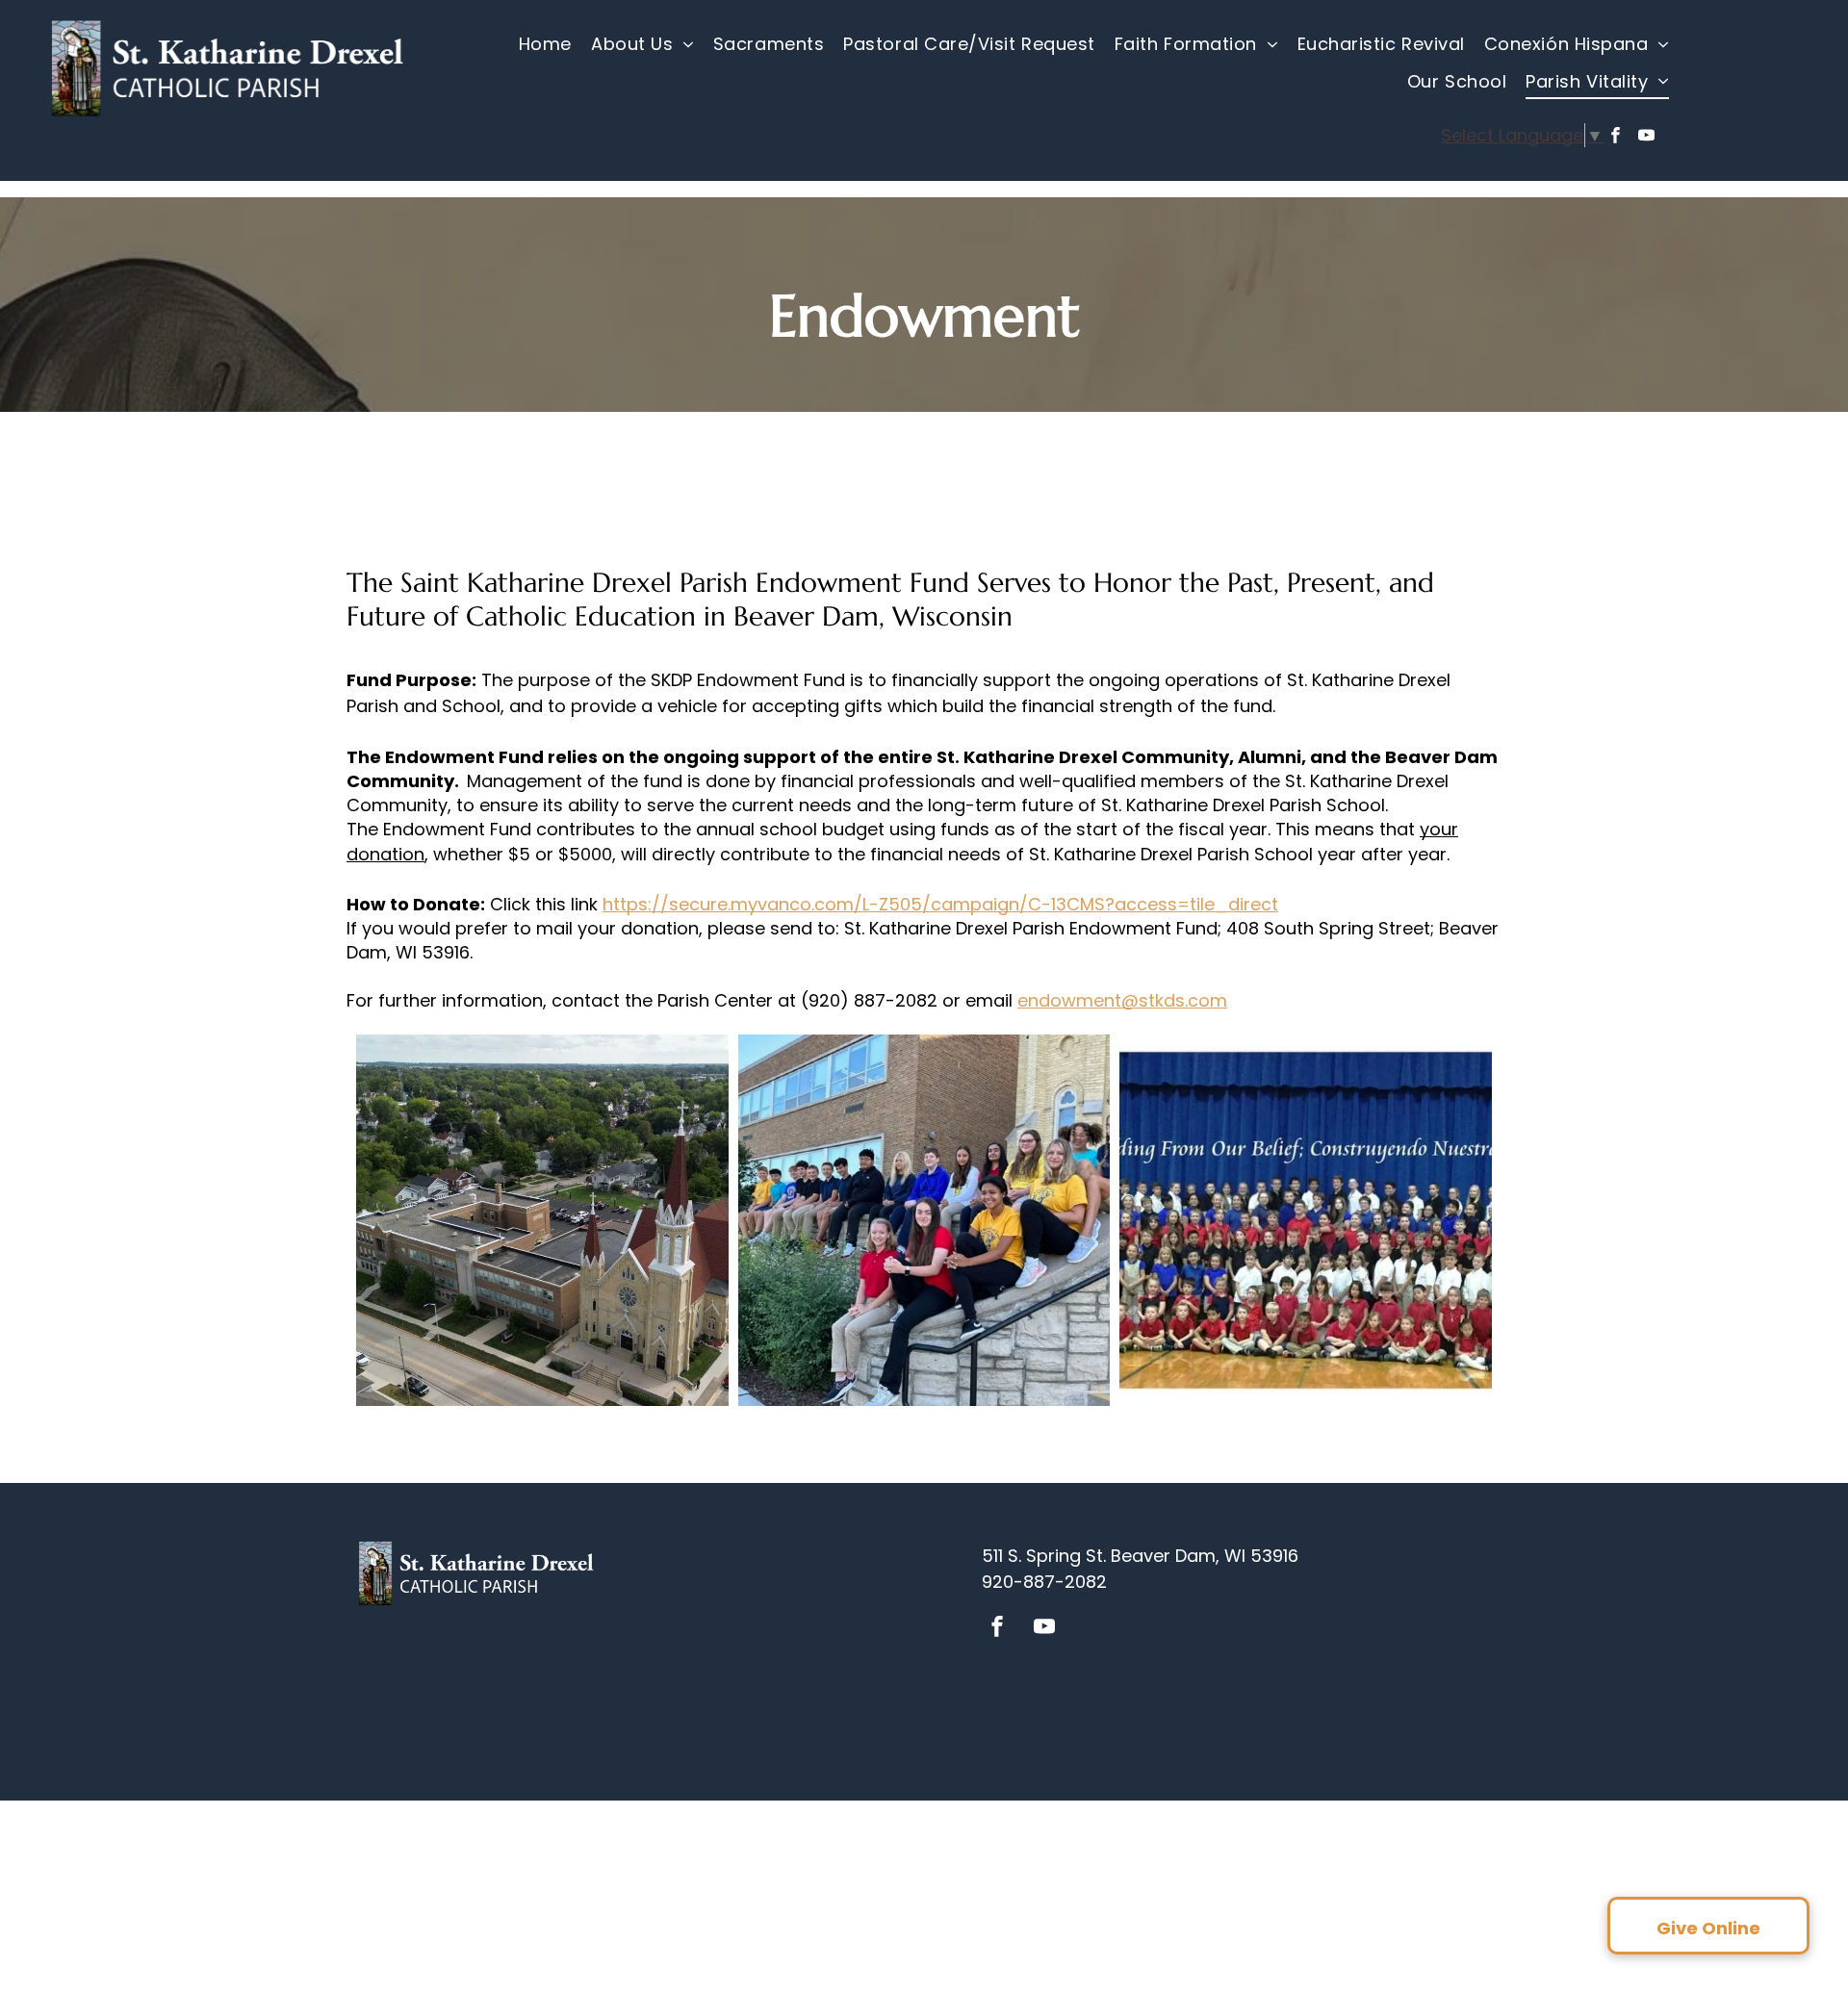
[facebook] (1616, 138)
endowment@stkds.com (1122, 1000)
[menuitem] (545, 44)
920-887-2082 (1044, 1582)
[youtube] (1646, 138)
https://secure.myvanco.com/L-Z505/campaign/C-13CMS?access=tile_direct (940, 904)
